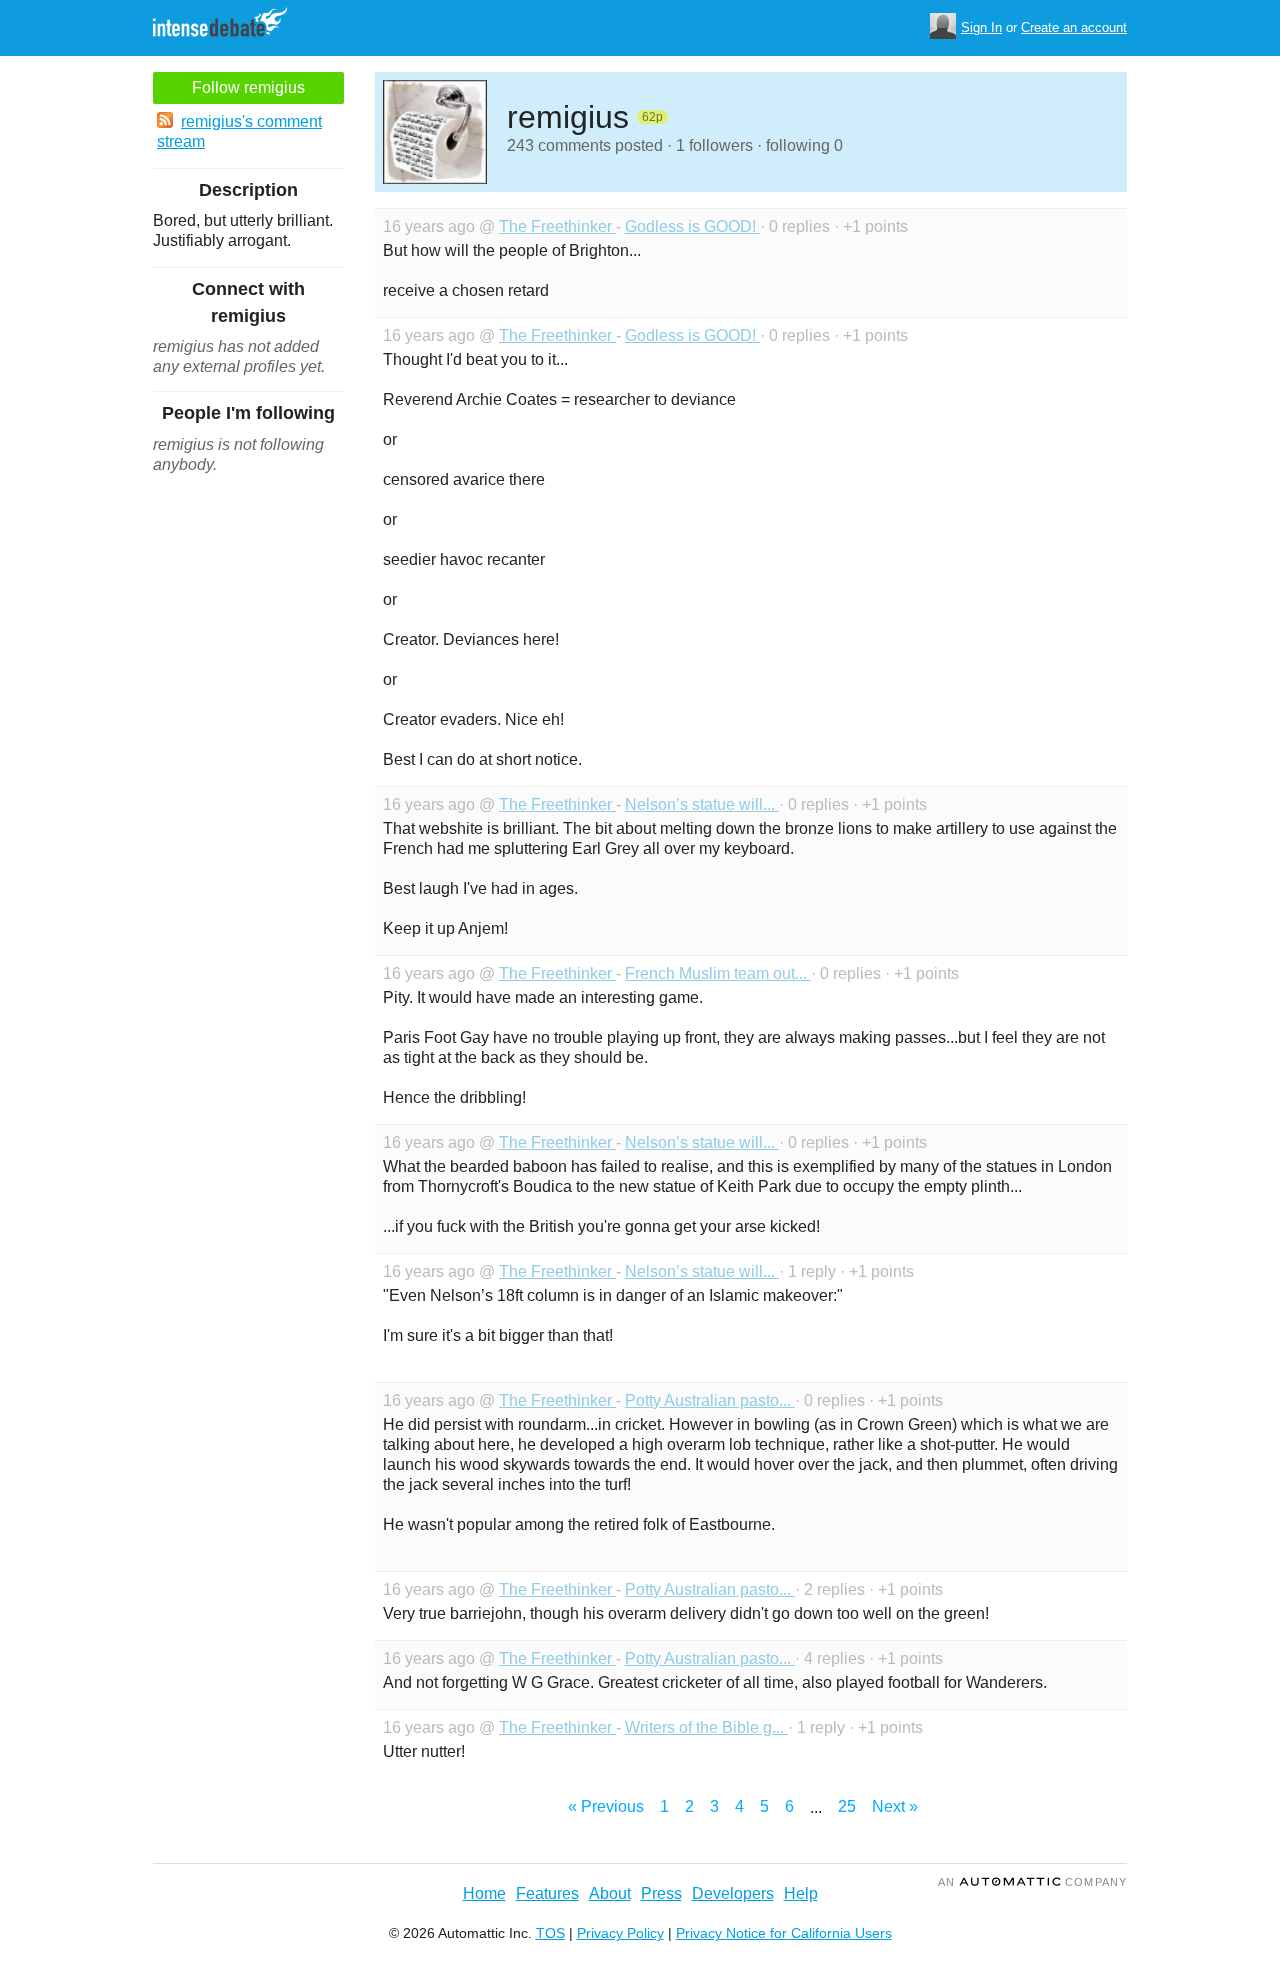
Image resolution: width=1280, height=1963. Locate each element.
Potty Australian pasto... (710, 1400)
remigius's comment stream (239, 131)
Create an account (1074, 27)
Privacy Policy (620, 1933)
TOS (550, 1933)
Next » (895, 1806)
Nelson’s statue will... (702, 804)
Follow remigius (248, 87)
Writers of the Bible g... (706, 1727)
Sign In (981, 27)
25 (847, 1806)
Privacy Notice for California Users (784, 1933)
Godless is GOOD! (692, 226)
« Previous (606, 1806)
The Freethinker (557, 226)
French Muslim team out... (718, 973)
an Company (1032, 1882)
